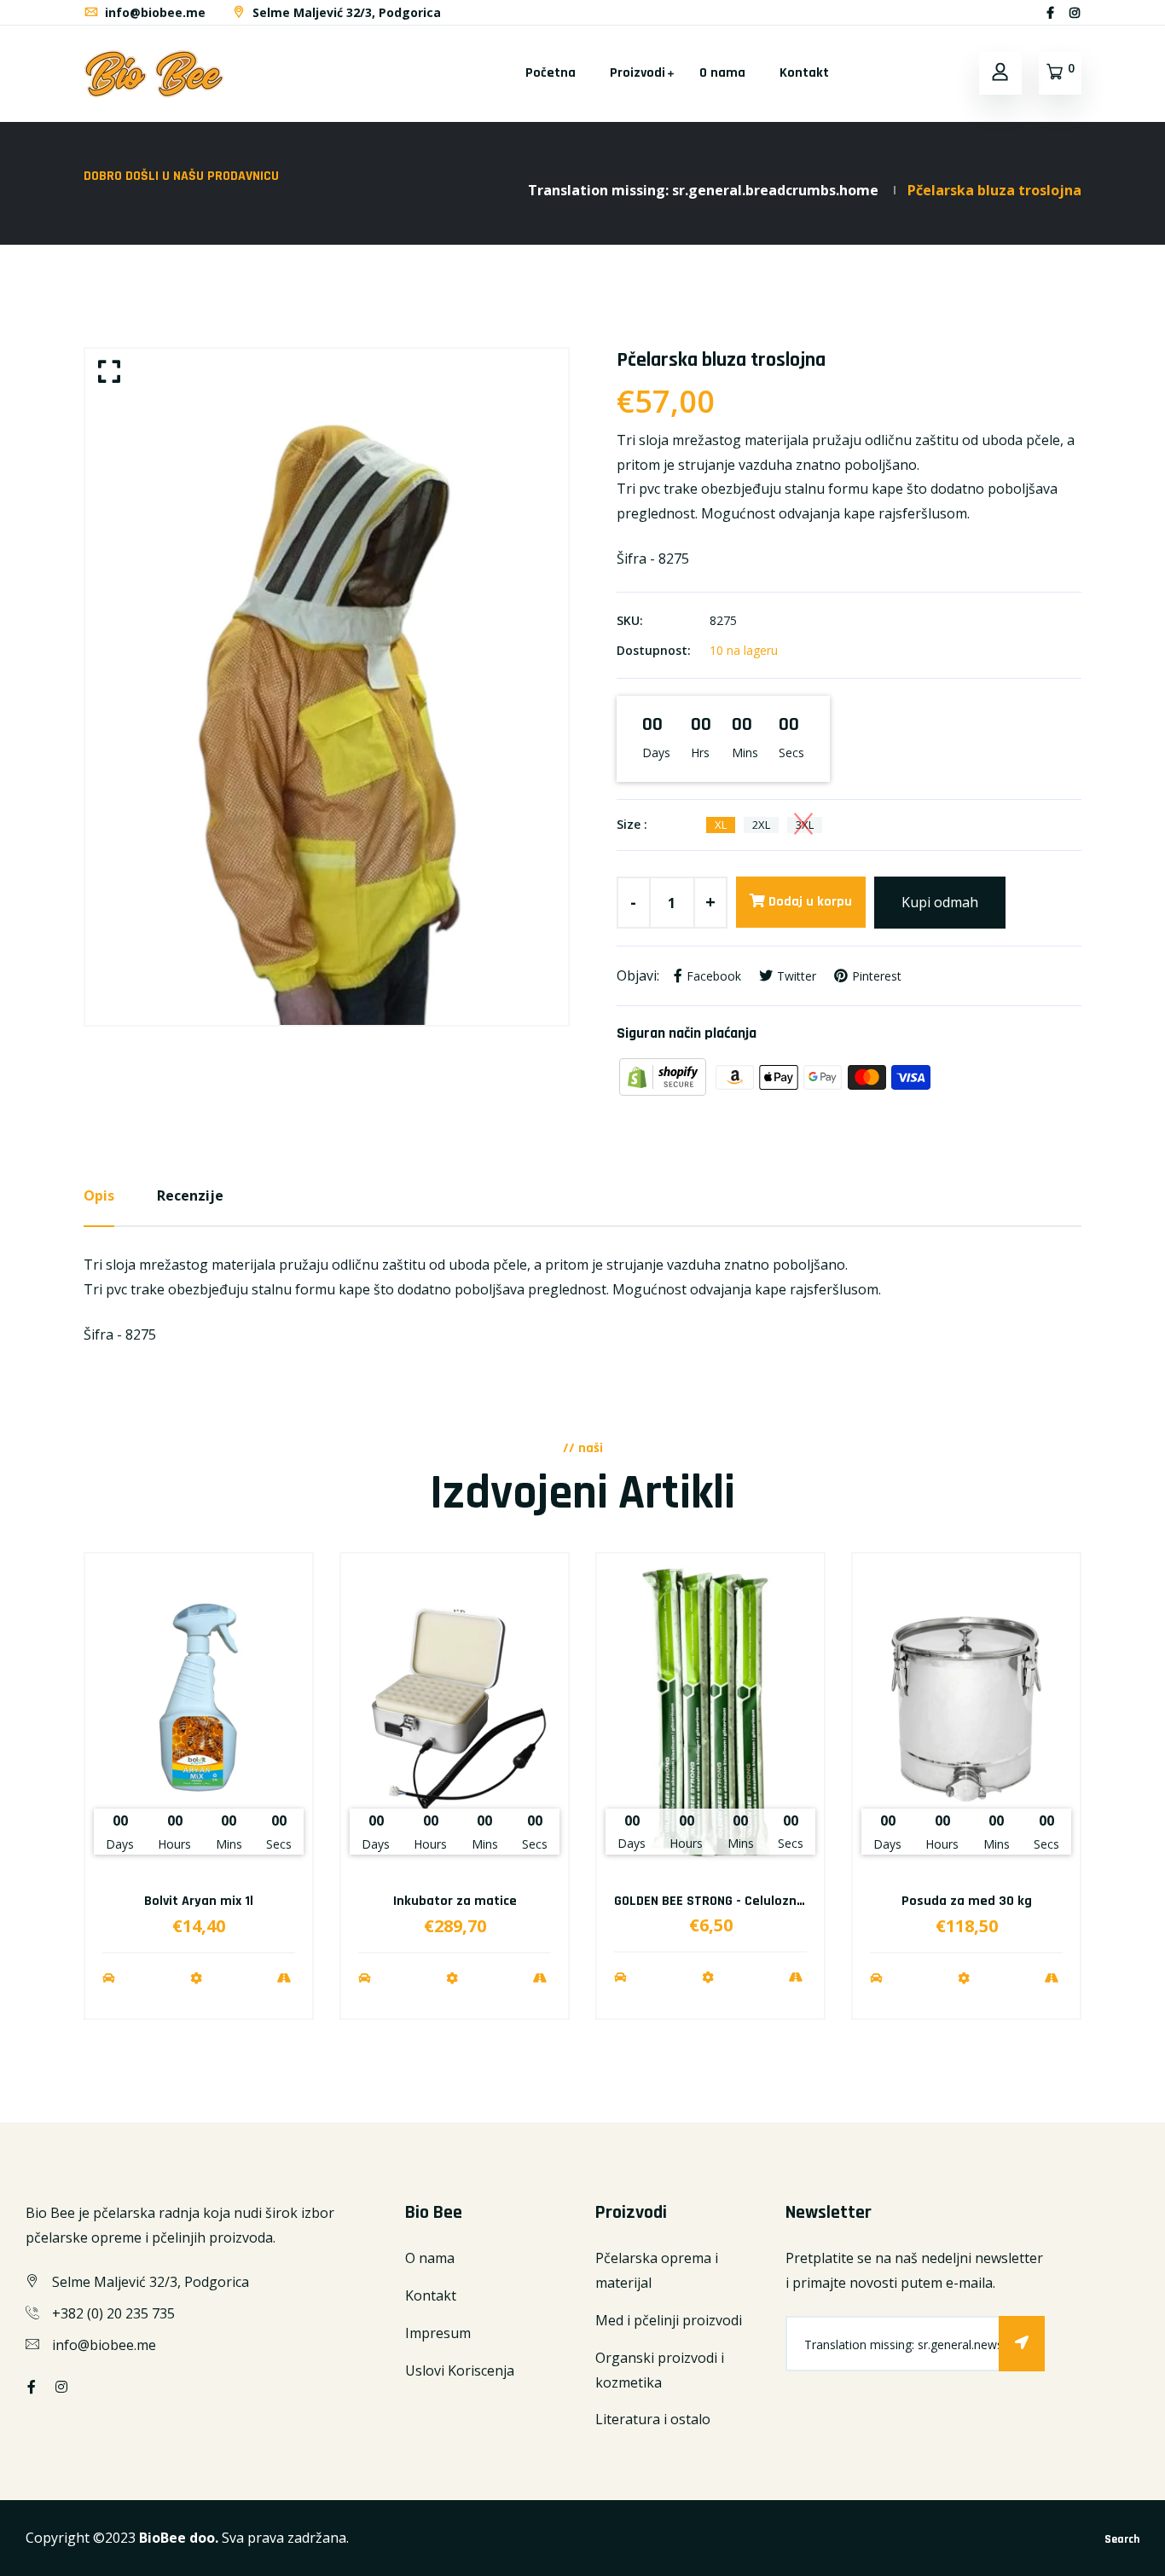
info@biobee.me (154, 12)
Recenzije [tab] (190, 1195)
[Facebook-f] (1050, 12)
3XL (805, 825)
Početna (551, 73)
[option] (327, 687)
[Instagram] (1075, 12)
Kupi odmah (940, 902)
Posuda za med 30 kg (967, 1901)
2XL (761, 825)
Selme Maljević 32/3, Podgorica (345, 12)
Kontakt (804, 73)
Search (1122, 2539)
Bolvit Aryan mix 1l (199, 1901)
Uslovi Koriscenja (460, 2370)
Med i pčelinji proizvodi (669, 2320)
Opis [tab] (99, 1195)
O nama (722, 73)
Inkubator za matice (455, 1901)
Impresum (438, 2333)
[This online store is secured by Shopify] (664, 1076)
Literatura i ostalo (653, 2419)
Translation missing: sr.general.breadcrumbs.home (703, 190)
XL (721, 825)
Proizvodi (638, 73)
